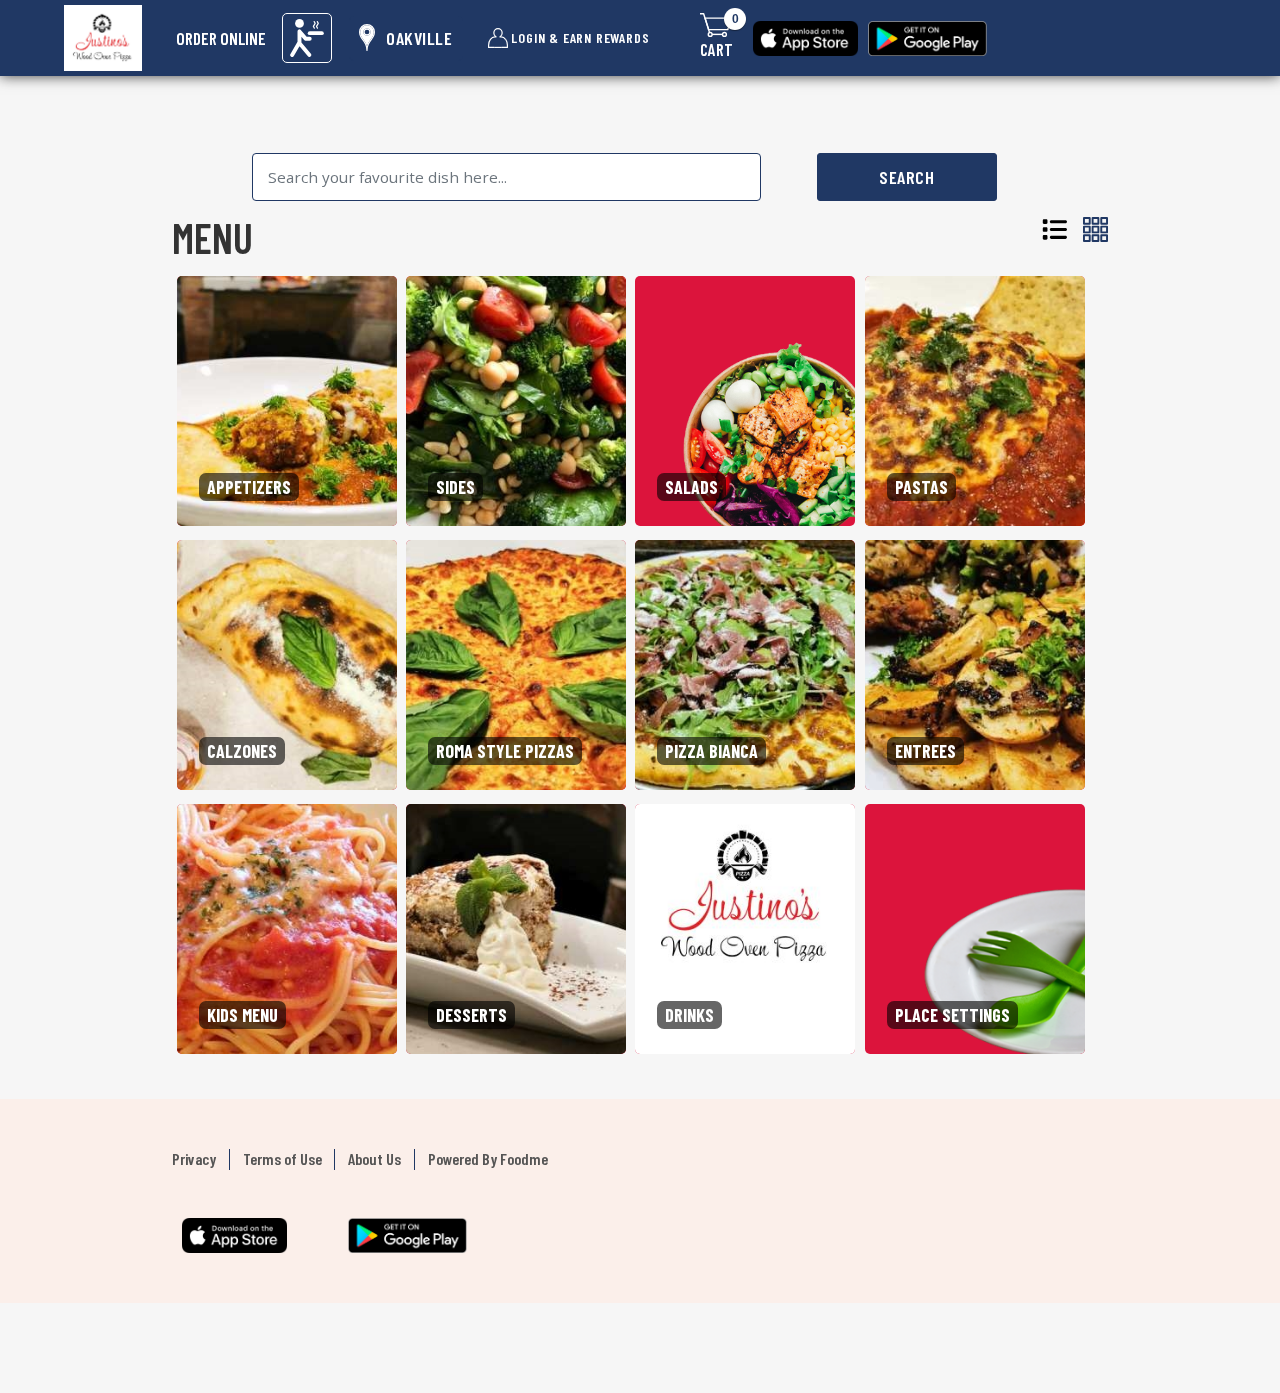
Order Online (221, 38)
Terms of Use (282, 1158)
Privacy (194, 1158)
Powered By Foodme (488, 1158)
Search (906, 177)
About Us (374, 1158)
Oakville (419, 38)
